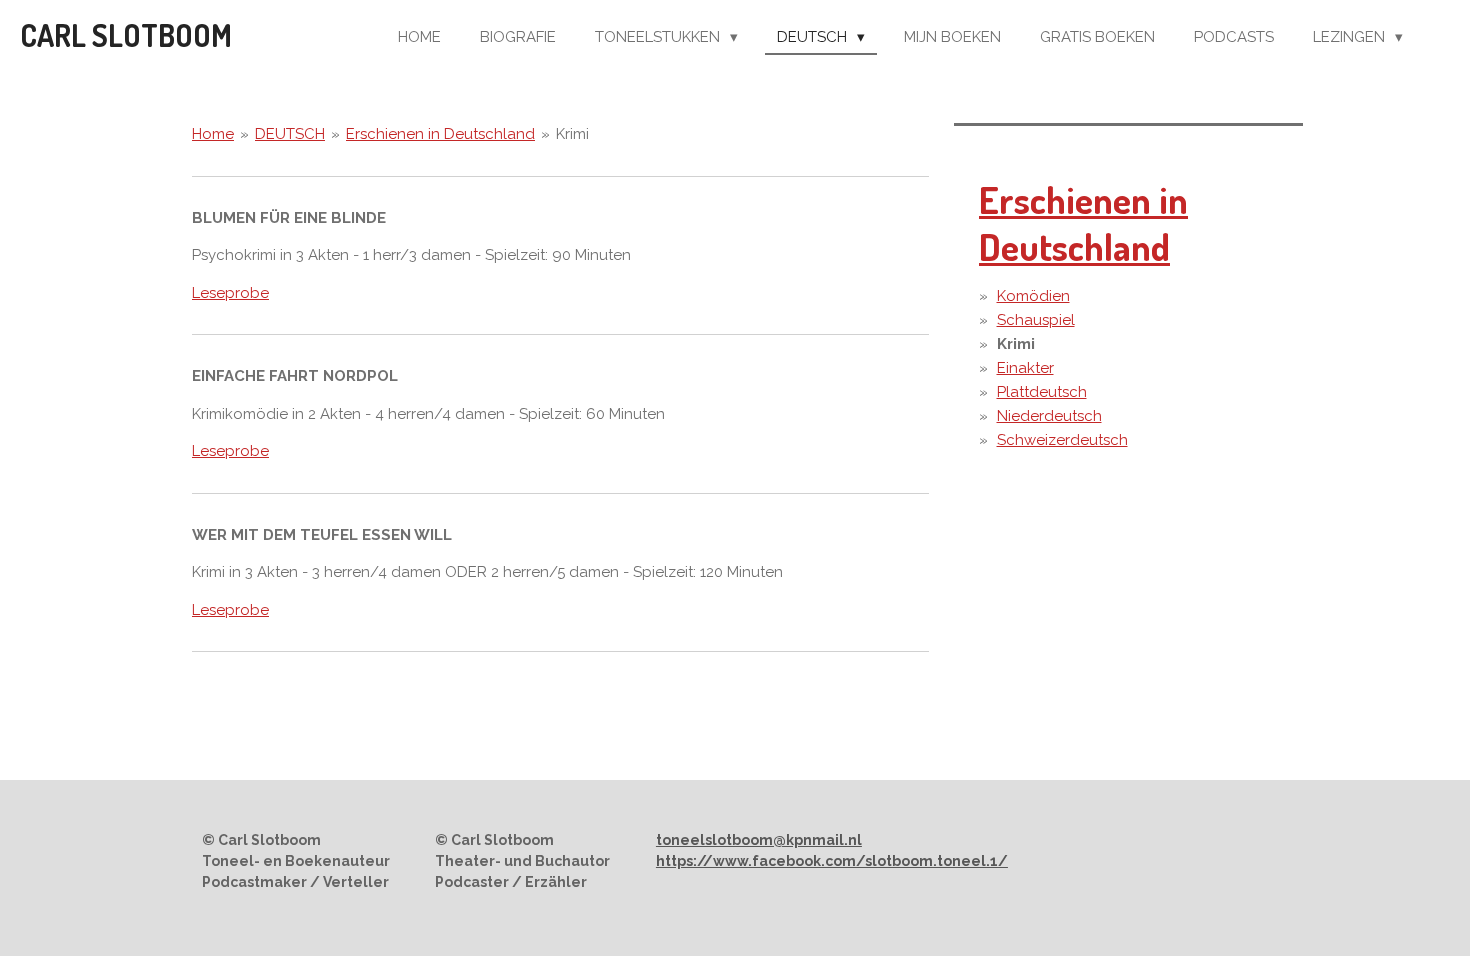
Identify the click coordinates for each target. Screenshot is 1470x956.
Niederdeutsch (1049, 416)
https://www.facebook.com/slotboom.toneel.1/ (832, 861)
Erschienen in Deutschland (440, 134)
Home (213, 134)
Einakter (1025, 368)
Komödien (1033, 296)
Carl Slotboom (126, 35)
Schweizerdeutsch (1062, 440)
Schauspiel (1036, 320)
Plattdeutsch (1042, 392)
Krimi (572, 134)
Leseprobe (230, 293)
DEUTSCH (290, 134)
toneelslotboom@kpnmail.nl (759, 840)
